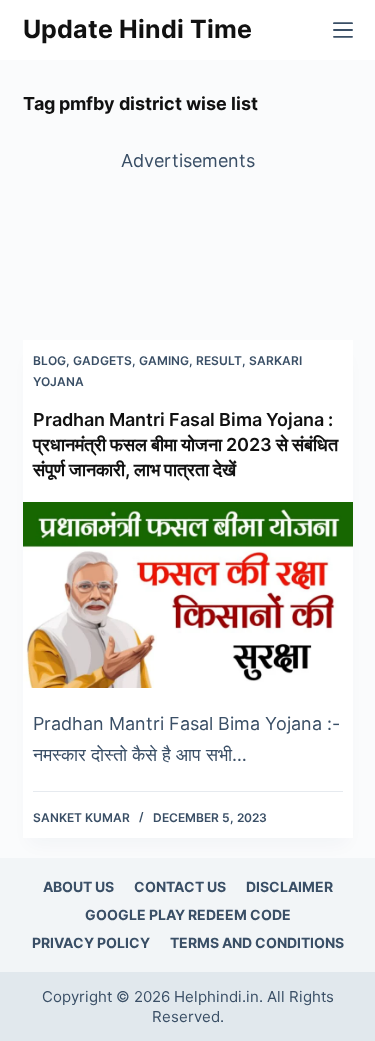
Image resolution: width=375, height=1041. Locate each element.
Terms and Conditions (257, 942)
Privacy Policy (91, 942)
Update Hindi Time (137, 29)
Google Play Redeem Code (188, 914)
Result (219, 360)
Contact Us (180, 886)
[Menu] (343, 30)
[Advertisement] (188, 239)
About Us (78, 886)
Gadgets (102, 360)
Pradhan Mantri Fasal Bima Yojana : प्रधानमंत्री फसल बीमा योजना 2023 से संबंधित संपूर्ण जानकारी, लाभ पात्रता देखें (185, 444)
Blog (49, 360)
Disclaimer (289, 886)
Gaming (164, 360)
